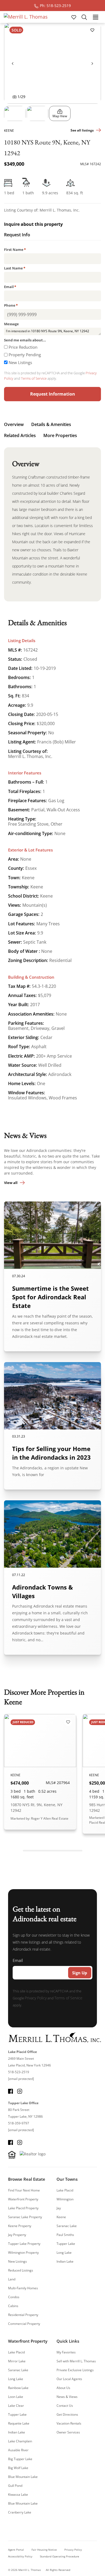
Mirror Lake (17, 2361)
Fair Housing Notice (44, 2550)
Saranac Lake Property (25, 2217)
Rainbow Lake (18, 2388)
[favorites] (74, 17)
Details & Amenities (51, 424)
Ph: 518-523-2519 (55, 6)
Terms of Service (34, 378)
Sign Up (80, 1973)
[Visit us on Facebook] (10, 2091)
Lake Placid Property (23, 2208)
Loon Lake (16, 2397)
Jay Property (17, 2235)
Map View (60, 116)
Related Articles (20, 435)
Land (12, 2279)
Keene (61, 2217)
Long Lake (64, 2253)
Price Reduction (23, 347)
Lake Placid (65, 2190)
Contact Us (65, 2406)
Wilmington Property (23, 2253)
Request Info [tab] (17, 235)
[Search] (84, 17)
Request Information (53, 394)
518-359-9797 (19, 2123)
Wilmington (65, 2199)
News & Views (67, 2397)
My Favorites (66, 2352)
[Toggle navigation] (95, 17)
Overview (14, 424)
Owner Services (68, 2432)
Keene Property (20, 2226)
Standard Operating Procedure (59, 2556)
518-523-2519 (19, 2072)
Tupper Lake (66, 2244)
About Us (63, 2388)
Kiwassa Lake (18, 2494)
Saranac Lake (67, 2226)
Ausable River (18, 2450)
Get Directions (67, 2414)
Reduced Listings (21, 2270)
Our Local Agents (69, 2379)
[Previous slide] (13, 63)
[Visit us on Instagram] (20, 2091)
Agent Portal (16, 2550)
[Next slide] (92, 63)
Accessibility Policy (20, 2556)
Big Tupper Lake (20, 2459)
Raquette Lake (19, 2423)
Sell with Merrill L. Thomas (76, 2361)
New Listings (20, 362)
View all (11, 1183)
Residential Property (23, 2315)
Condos (14, 2297)
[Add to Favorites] (92, 30)
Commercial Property (24, 2324)
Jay (59, 2208)
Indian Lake (65, 2261)
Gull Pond (15, 2486)
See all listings (82, 130)
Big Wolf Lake (18, 2468)
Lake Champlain (20, 2441)
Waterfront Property (23, 2199)
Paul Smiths (65, 2235)
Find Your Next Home (24, 2190)
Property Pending (25, 355)
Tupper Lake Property (24, 2244)
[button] (15, 113)
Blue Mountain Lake (23, 2477)
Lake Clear (16, 2406)
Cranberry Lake (20, 2512)
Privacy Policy (36, 1998)
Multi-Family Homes (23, 2288)
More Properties (60, 435)
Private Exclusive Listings (75, 2370)
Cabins (13, 2306)
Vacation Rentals (69, 2423)
